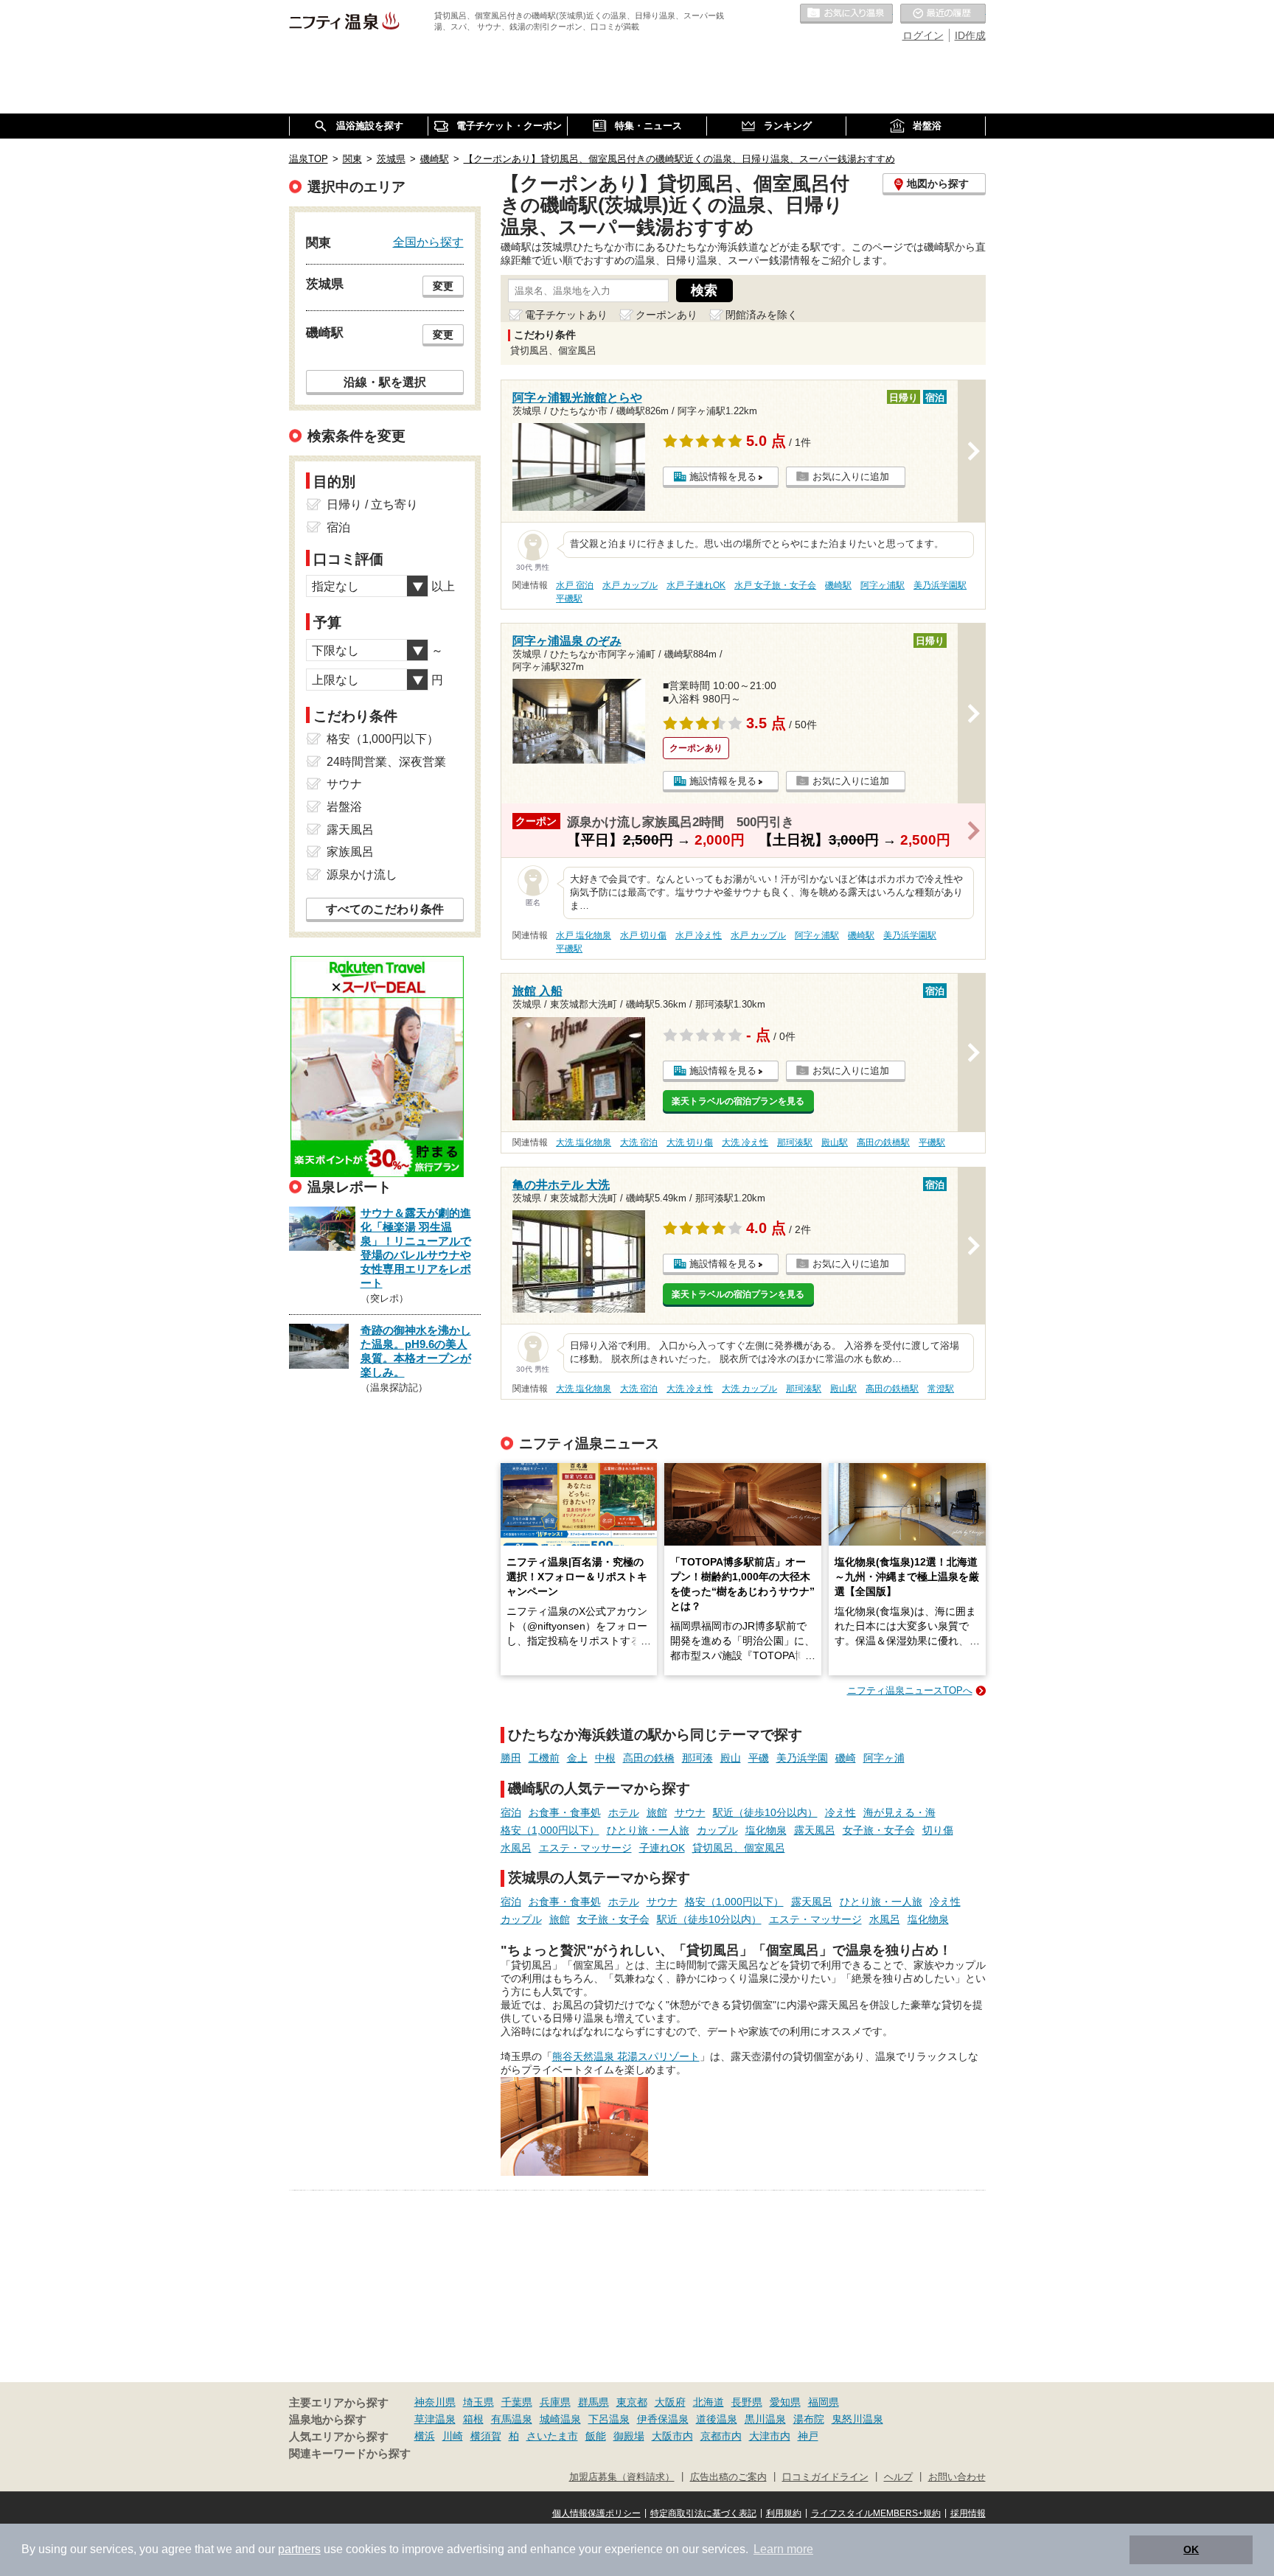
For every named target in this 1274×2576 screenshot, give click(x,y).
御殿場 (629, 2436)
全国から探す (428, 242)
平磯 (759, 1758)
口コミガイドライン (825, 2477)
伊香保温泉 (663, 2419)
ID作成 (970, 35)
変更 (443, 286)
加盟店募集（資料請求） (622, 2477)
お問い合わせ (957, 2477)
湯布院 (809, 2419)
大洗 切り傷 (690, 1142)
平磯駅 (569, 598)
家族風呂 (350, 852)
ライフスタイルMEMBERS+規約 (876, 2513)
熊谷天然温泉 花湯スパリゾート (626, 2056)
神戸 (808, 2436)
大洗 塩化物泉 (584, 1142)
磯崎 (846, 1758)
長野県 (747, 2402)
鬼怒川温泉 (857, 2419)
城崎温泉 (560, 2419)
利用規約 (784, 2513)
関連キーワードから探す (350, 2454)
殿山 (731, 1758)
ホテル (624, 1812)
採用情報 (968, 2513)
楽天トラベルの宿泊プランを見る (738, 1101)
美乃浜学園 (802, 1758)
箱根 (473, 2419)
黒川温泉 (765, 2419)
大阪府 (670, 2402)
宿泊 (511, 1812)
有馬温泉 (512, 2419)
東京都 (632, 2402)
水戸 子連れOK (696, 585)
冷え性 (840, 1812)
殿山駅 (835, 1142)
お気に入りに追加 (851, 477)
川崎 (453, 2436)
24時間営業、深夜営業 (386, 762)
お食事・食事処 (565, 1812)
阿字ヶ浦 (884, 1758)
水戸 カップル (630, 585)
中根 (605, 1758)
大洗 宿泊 (639, 1142)
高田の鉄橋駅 (883, 1142)
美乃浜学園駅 (940, 585)
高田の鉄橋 (649, 1758)
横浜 (425, 2436)
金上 (577, 1758)
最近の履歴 (943, 14)
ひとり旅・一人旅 (648, 1830)
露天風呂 (815, 1830)
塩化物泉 (766, 1830)
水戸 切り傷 (643, 935)
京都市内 (721, 2436)
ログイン (923, 35)
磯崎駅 (838, 585)
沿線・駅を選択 (385, 382)
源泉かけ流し (362, 875)
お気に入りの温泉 (846, 14)
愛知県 (785, 2402)
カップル (717, 1830)
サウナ (690, 1812)
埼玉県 (478, 2402)
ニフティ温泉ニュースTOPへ (910, 1690)
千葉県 (517, 2402)
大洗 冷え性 (745, 1142)
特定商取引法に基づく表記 (703, 2513)
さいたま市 (552, 2436)
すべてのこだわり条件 (385, 909)
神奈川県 (435, 2402)
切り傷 (938, 1830)
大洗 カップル (749, 1389)
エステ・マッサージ (585, 1848)
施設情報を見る (723, 477)
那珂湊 (697, 1758)
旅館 (657, 1812)
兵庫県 (555, 2402)
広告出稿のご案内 (728, 2477)
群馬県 (594, 2402)
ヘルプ (898, 2477)
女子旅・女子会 (879, 1830)
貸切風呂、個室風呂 (739, 1848)
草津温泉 (435, 2419)
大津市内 (770, 2436)
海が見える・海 (899, 1812)
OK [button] (1191, 2549)
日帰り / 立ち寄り (372, 505)
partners (299, 2549)
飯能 (596, 2436)
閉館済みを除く (762, 315)
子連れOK (662, 1848)
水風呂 (516, 1848)
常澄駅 (941, 1389)
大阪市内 (672, 2436)
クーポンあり (666, 315)
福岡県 (824, 2402)
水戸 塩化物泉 (584, 935)
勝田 (511, 1758)
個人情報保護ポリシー (596, 2513)
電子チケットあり (566, 315)
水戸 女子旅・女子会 (775, 585)
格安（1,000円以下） (550, 1830)
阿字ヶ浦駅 (883, 585)
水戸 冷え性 (699, 935)
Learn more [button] (783, 2549)
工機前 (544, 1758)
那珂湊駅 (795, 1142)
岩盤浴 (344, 807)
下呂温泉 (609, 2419)
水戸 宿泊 (575, 585)
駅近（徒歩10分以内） (765, 1812)
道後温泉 (717, 2419)
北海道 (709, 2402)
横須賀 (486, 2436)
